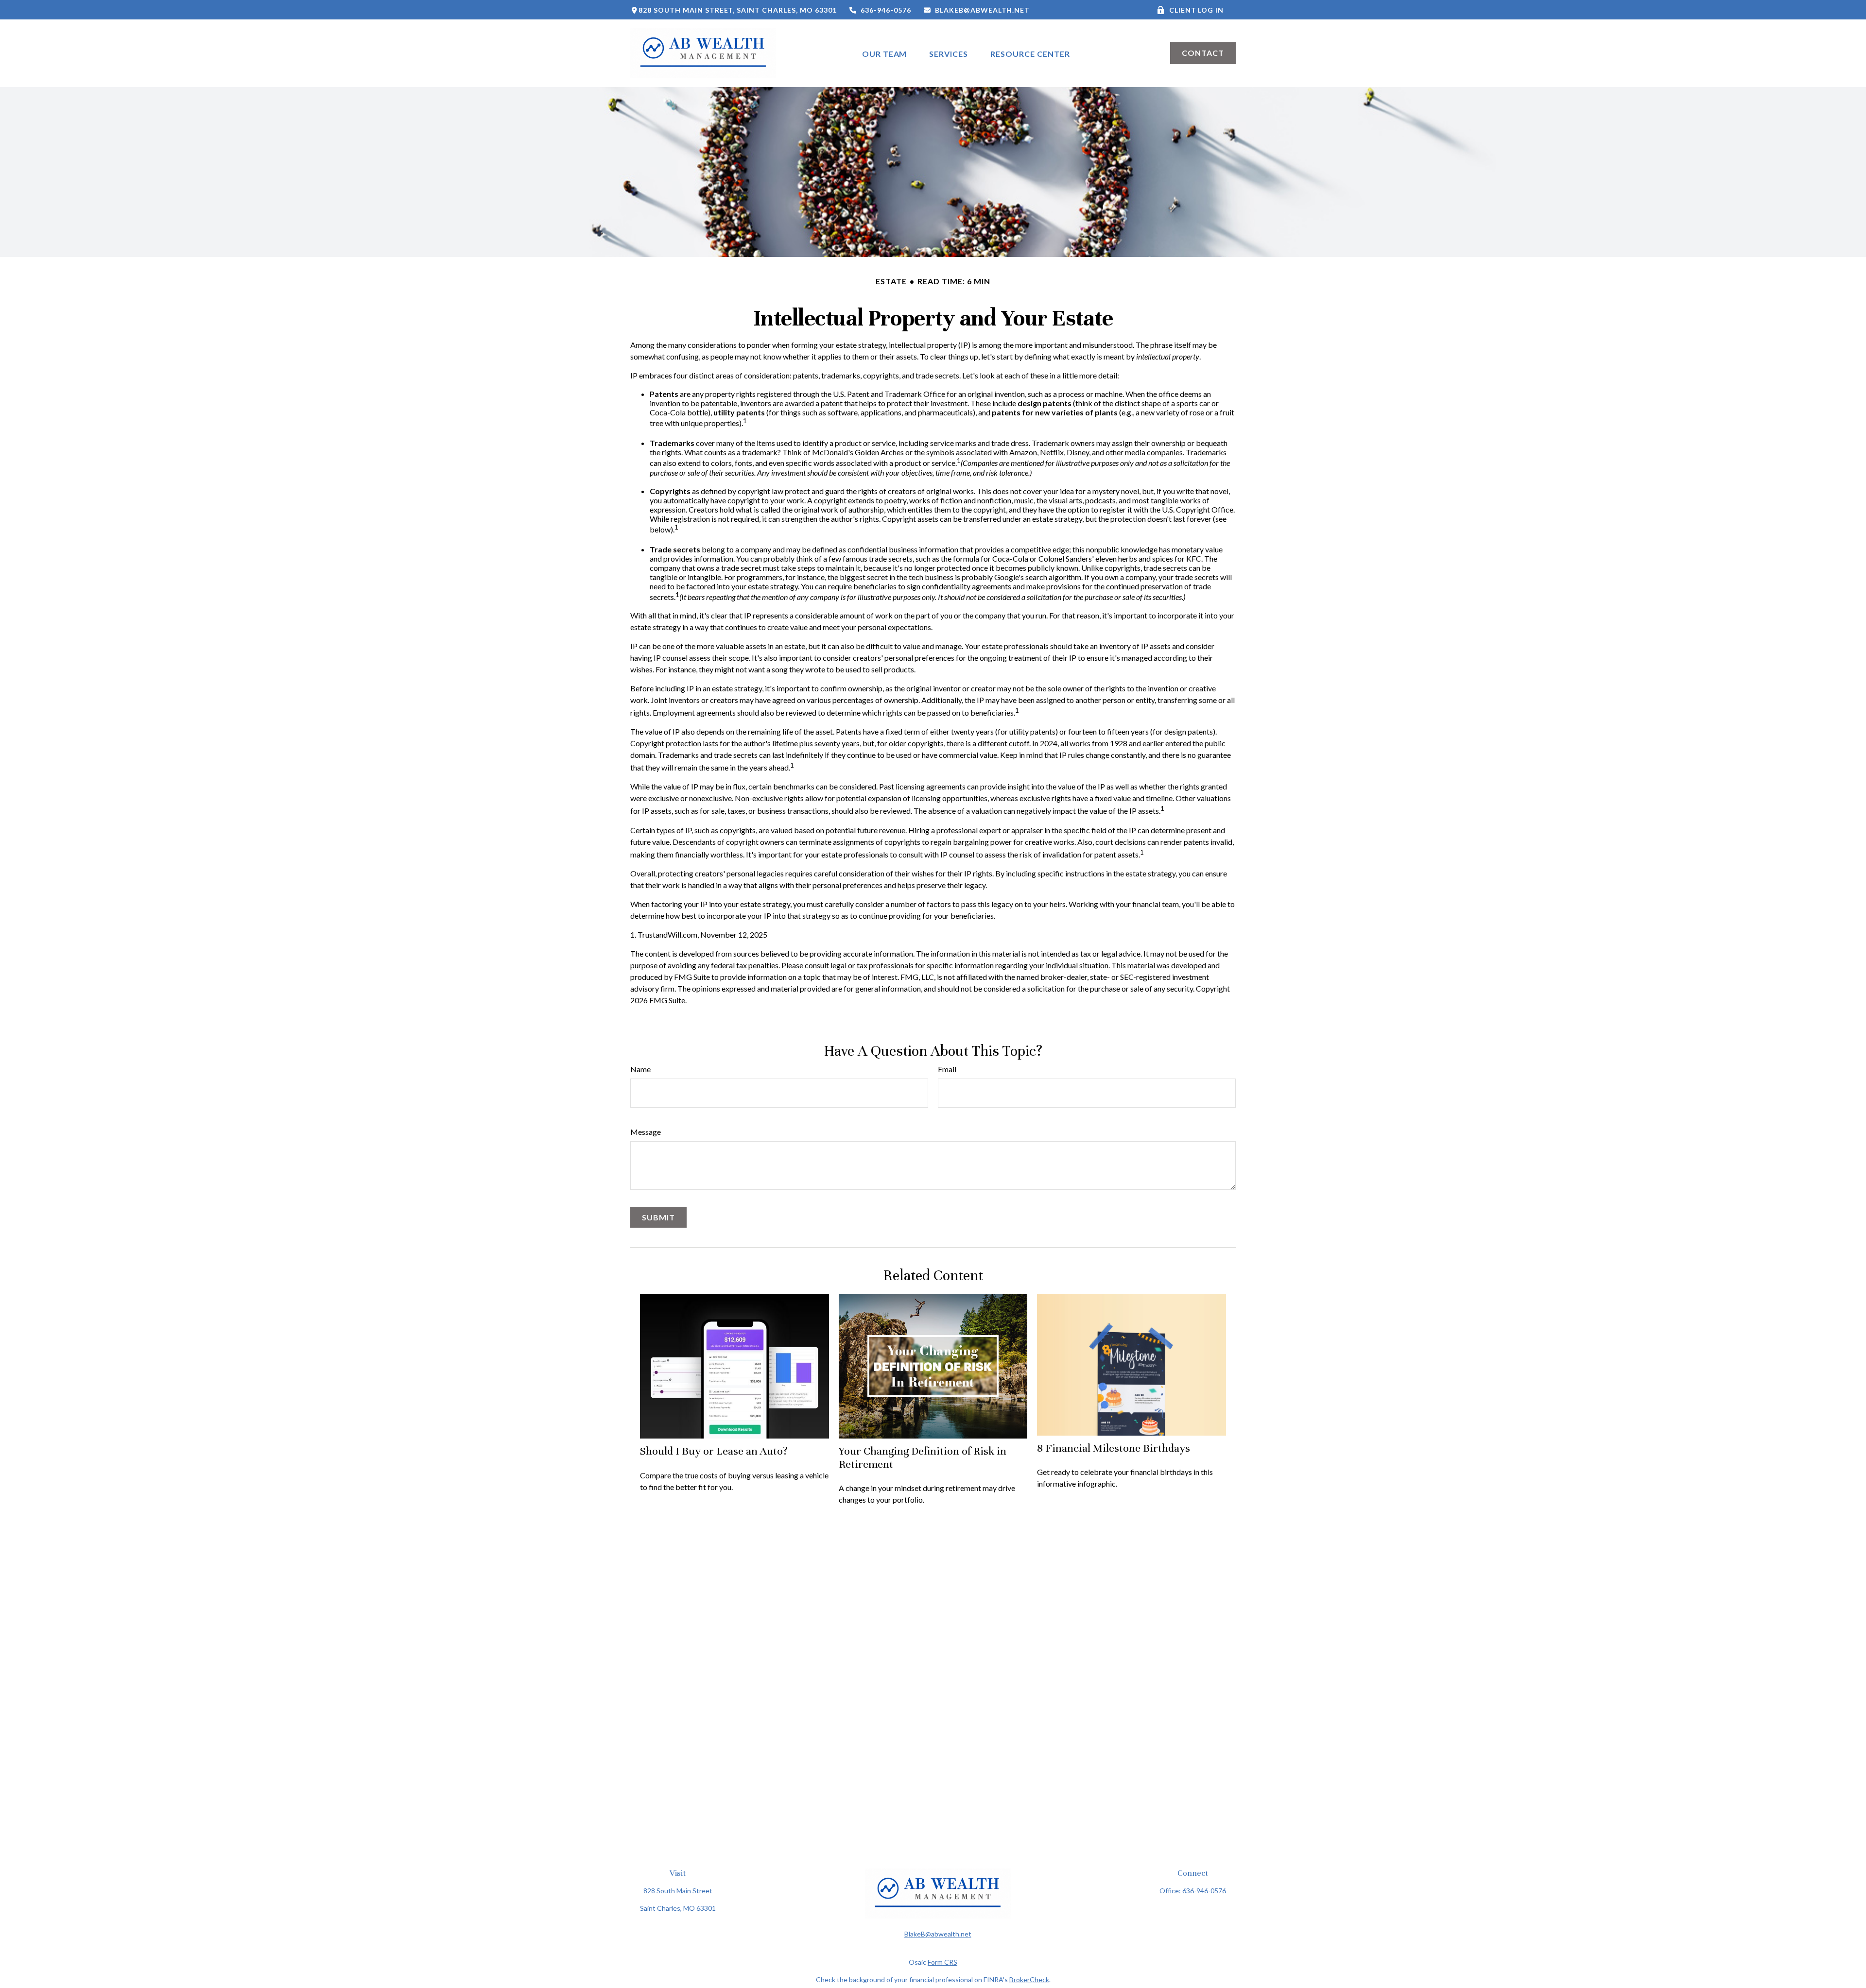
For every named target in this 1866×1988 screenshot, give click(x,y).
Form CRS (942, 1962)
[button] (885, 53)
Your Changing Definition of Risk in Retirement (923, 1457)
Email (947, 1069)
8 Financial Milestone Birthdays (1114, 1448)
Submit (658, 1217)
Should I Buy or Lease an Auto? (714, 1451)
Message (646, 1132)
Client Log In (1196, 10)
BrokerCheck (1029, 1979)
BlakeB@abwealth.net (982, 10)
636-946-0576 (886, 10)
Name (640, 1069)
